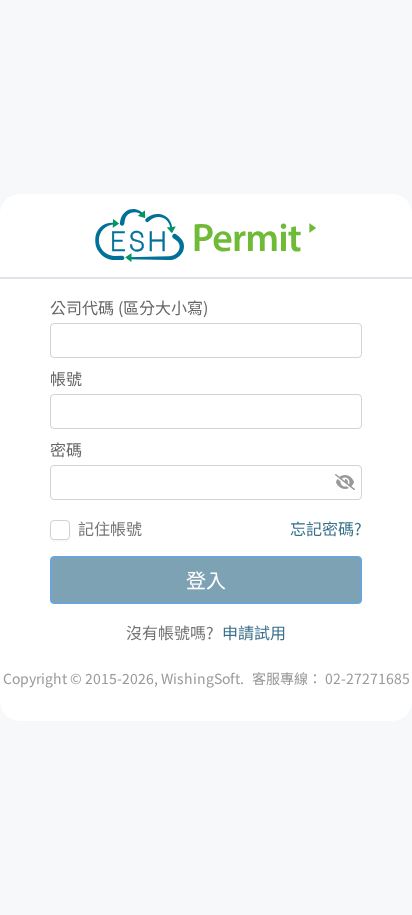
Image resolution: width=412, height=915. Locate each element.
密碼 (66, 449)
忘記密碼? (326, 528)
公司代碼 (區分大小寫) (129, 307)
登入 (206, 579)
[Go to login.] (206, 235)
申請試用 (252, 632)
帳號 (66, 378)
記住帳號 (110, 528)
